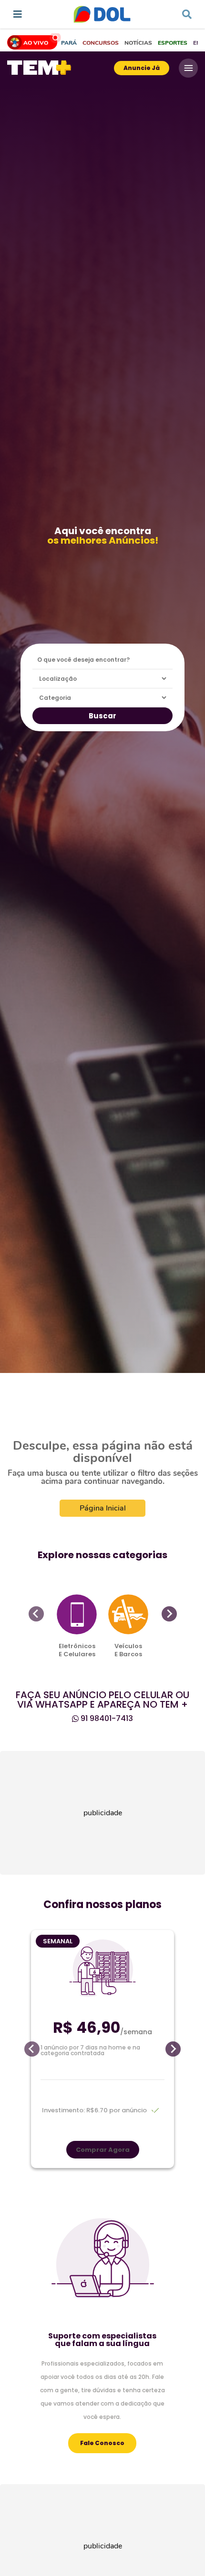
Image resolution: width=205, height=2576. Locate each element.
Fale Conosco (102, 2443)
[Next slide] (169, 1614)
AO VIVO (36, 43)
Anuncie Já (142, 68)
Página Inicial (103, 1508)
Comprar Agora (103, 2150)
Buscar (102, 716)
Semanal (58, 1941)
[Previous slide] (36, 1614)
